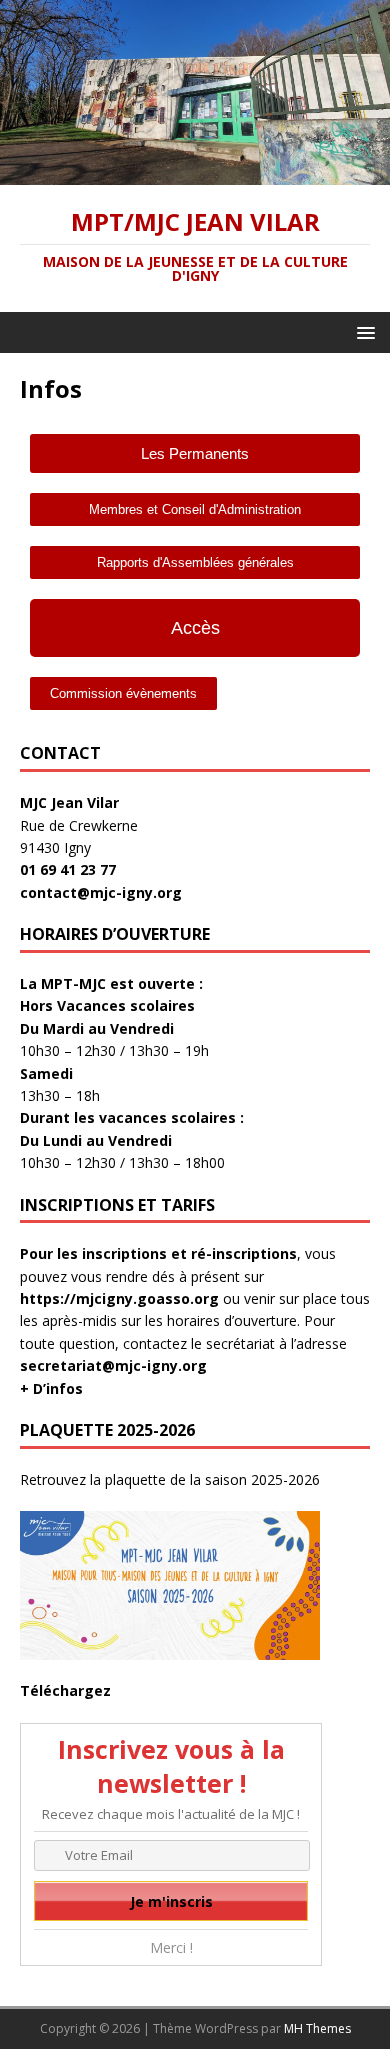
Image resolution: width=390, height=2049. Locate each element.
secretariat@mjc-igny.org (113, 1365)
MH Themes (317, 2028)
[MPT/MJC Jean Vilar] (195, 172)
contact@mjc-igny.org (101, 892)
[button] (362, 331)
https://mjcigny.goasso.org (119, 1298)
